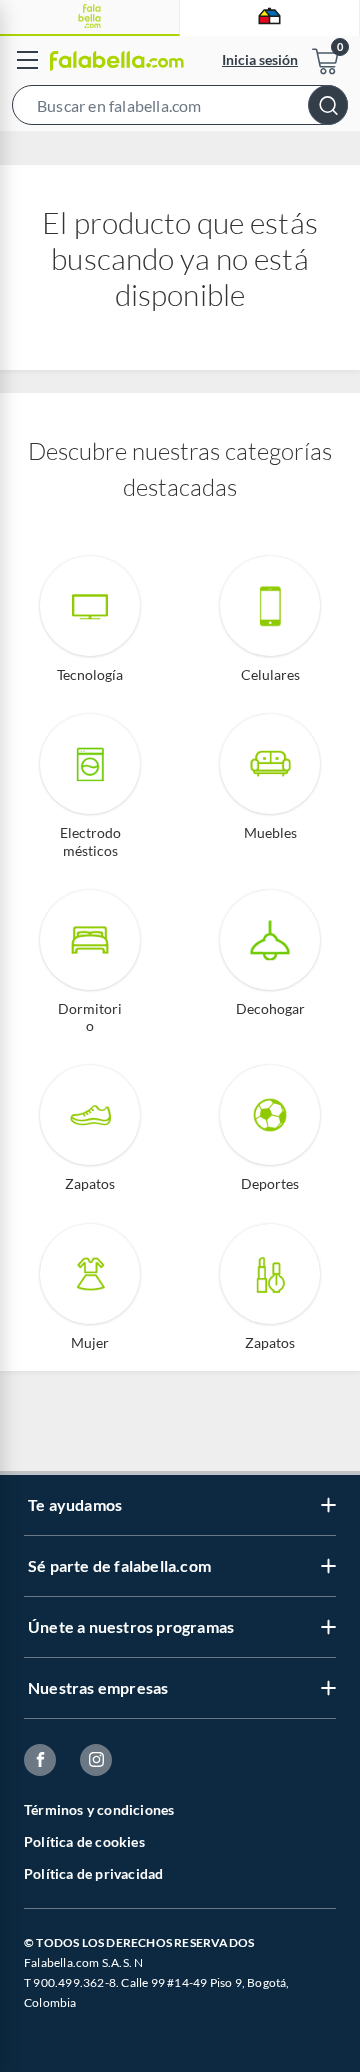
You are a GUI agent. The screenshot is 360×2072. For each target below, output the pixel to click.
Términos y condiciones (99, 1809)
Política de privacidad (93, 1873)
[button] (180, 109)
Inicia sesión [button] (260, 59)
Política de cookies (84, 1841)
